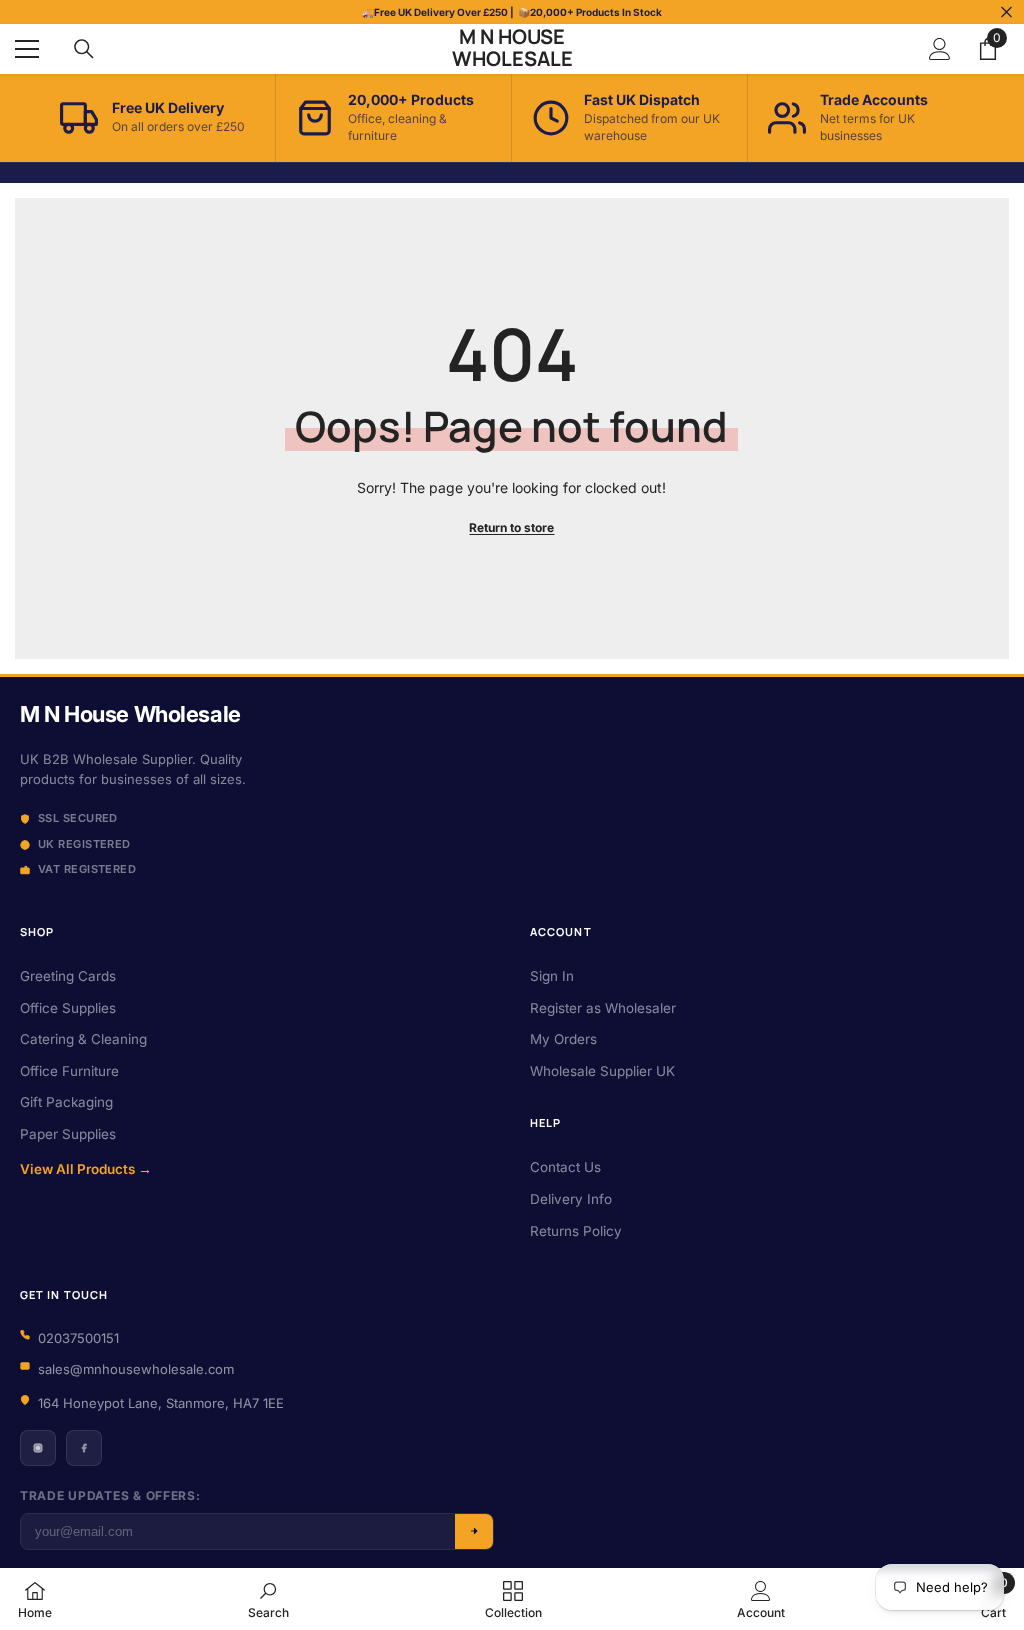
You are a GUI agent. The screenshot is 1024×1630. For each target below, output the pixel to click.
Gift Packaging (66, 1102)
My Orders (563, 1039)
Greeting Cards (68, 976)
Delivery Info (571, 1199)
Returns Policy (576, 1231)
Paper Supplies (68, 1134)
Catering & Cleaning (83, 1039)
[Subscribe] (474, 1531)
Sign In (552, 976)
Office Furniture (69, 1071)
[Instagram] (38, 1448)
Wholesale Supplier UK (602, 1071)
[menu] (27, 49)
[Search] (84, 49)
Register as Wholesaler (603, 1008)
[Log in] (940, 49)
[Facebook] (84, 1448)
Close (1006, 12)
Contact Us (565, 1167)
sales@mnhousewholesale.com (136, 1369)
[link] (268, 1599)
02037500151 (78, 1338)
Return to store (511, 527)
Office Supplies (68, 1008)
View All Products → (86, 1169)
